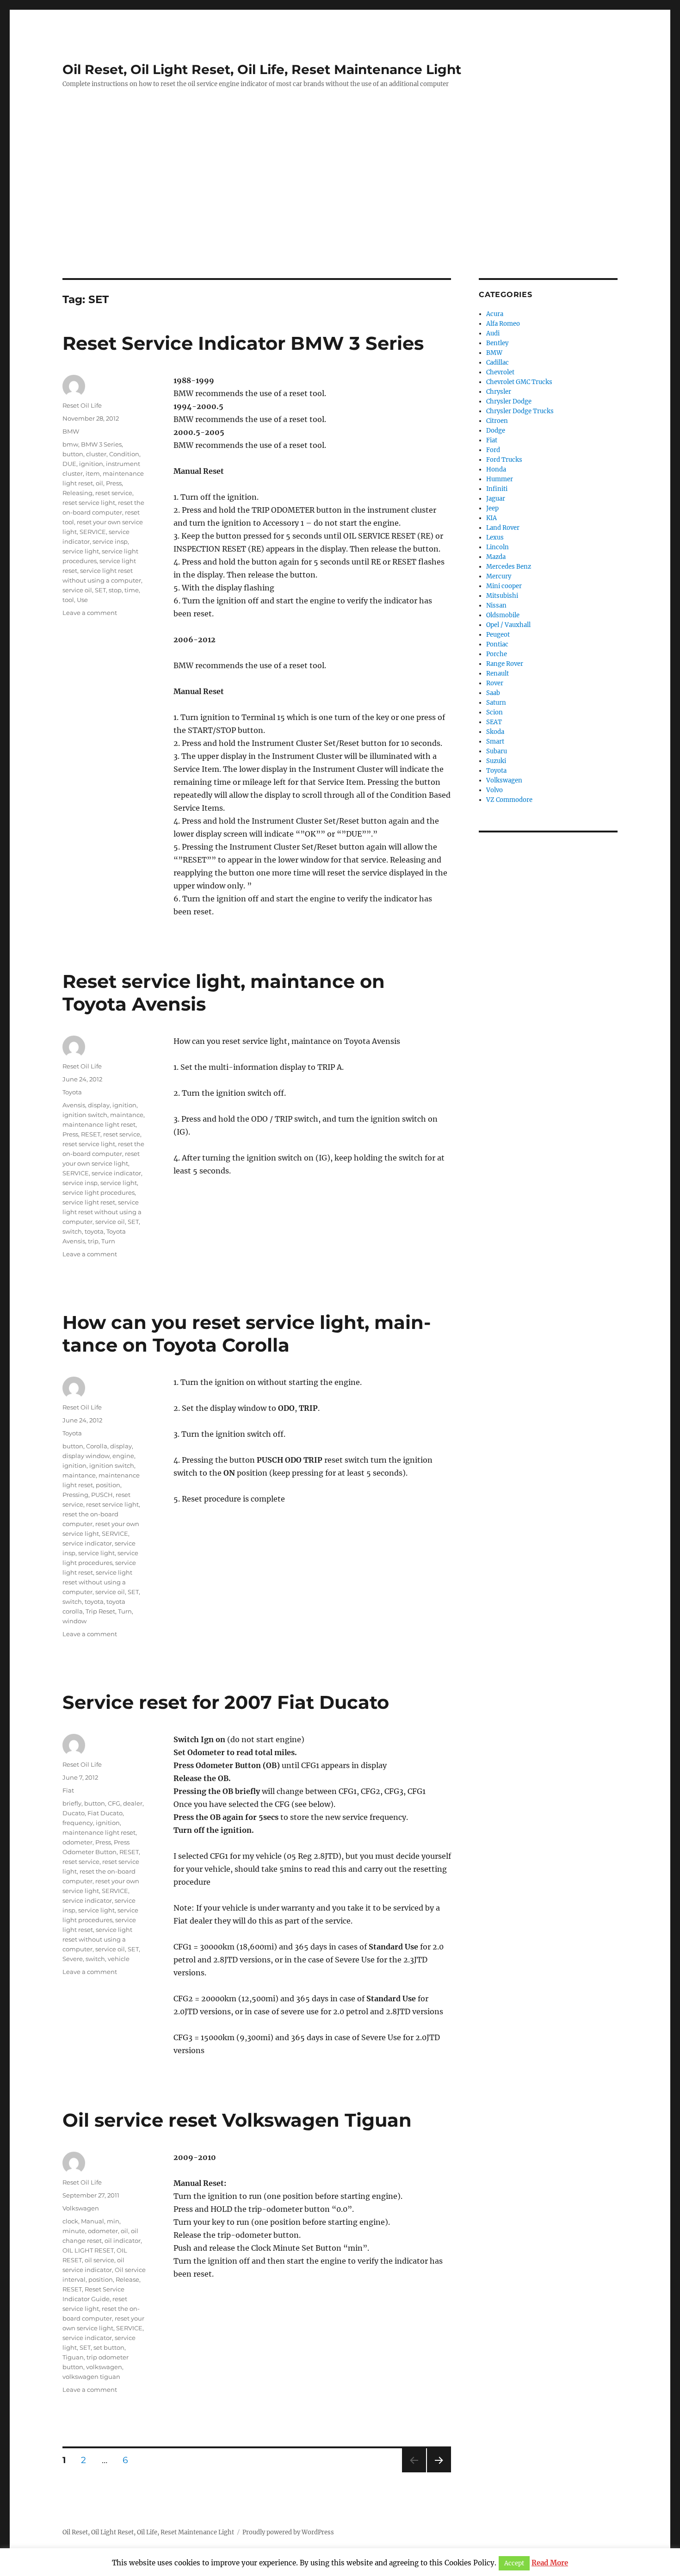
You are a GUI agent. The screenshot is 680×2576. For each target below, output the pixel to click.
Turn (108, 1241)
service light (81, 551)
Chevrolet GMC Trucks (519, 382)
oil (99, 483)
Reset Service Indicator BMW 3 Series (243, 343)
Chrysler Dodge (509, 401)
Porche (497, 654)
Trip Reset (100, 1611)
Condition (124, 454)
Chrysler (499, 392)
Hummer (500, 479)
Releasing (77, 493)
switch (72, 1231)
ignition (91, 464)
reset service (114, 493)
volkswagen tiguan (91, 2377)
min (113, 2221)
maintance (127, 1115)
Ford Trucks (504, 460)
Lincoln (498, 547)
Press (114, 483)
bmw (70, 444)
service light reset (89, 1202)
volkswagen (104, 2367)
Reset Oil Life (82, 405)
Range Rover (505, 664)
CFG (114, 1803)
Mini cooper (504, 586)
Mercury (499, 576)
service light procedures (99, 1192)
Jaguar (496, 499)
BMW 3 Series (101, 444)
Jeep (492, 508)
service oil (77, 590)
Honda (496, 469)
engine (123, 1456)
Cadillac (498, 363)
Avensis (74, 1105)
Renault (498, 673)
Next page (439, 2472)
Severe (73, 1959)
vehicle (119, 1959)
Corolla (97, 1446)
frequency (78, 1823)
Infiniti (497, 489)
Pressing (75, 1495)
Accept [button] (514, 2564)
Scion (495, 712)
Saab (493, 693)
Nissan (496, 605)
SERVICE (93, 532)
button (73, 454)
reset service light (89, 503)
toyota (94, 1231)
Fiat (68, 1790)
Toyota (72, 1092)
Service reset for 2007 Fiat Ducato (226, 1702)
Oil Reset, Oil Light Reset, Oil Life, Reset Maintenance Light (262, 69)
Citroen (497, 421)
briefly (72, 1803)
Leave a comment (90, 613)
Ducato (74, 1813)
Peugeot (498, 635)
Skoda (495, 732)
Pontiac (497, 644)
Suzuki (496, 761)
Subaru (497, 751)
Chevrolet (500, 372)
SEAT (494, 722)
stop (115, 590)
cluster (96, 454)
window (74, 1621)
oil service (99, 2260)
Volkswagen (81, 2208)
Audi (493, 333)
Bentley (497, 343)
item (93, 473)
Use (82, 600)
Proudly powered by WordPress (288, 2532)
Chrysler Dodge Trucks (520, 411)
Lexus (495, 537)
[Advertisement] (340, 210)
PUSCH (102, 1495)
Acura (495, 314)
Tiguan (73, 2357)
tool (68, 600)
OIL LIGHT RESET (88, 2250)
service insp (110, 541)
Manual (93, 2221)
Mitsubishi (502, 596)
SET (100, 590)
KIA (491, 518)
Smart (495, 742)
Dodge (496, 431)
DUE (69, 464)
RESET (91, 1134)
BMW (71, 431)
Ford (493, 450)
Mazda (496, 557)
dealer (133, 1803)
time (132, 590)
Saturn (496, 703)
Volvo (495, 790)
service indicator (116, 1173)
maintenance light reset (99, 1124)
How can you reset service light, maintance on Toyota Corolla (247, 1334)
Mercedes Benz (509, 567)
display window (86, 1456)
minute (74, 2231)
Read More (550, 2563)
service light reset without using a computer (102, 1212)
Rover (495, 683)
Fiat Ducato (105, 1813)
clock (70, 2221)
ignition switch (85, 1115)
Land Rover (503, 528)
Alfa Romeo (503, 324)
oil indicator (123, 2241)
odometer (77, 1842)
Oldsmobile (503, 615)
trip (93, 1241)
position (108, 1485)
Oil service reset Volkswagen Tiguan (237, 2120)
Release (127, 2279)
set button (109, 2347)
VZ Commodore (509, 800)
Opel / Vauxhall (508, 625)
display (99, 1105)
